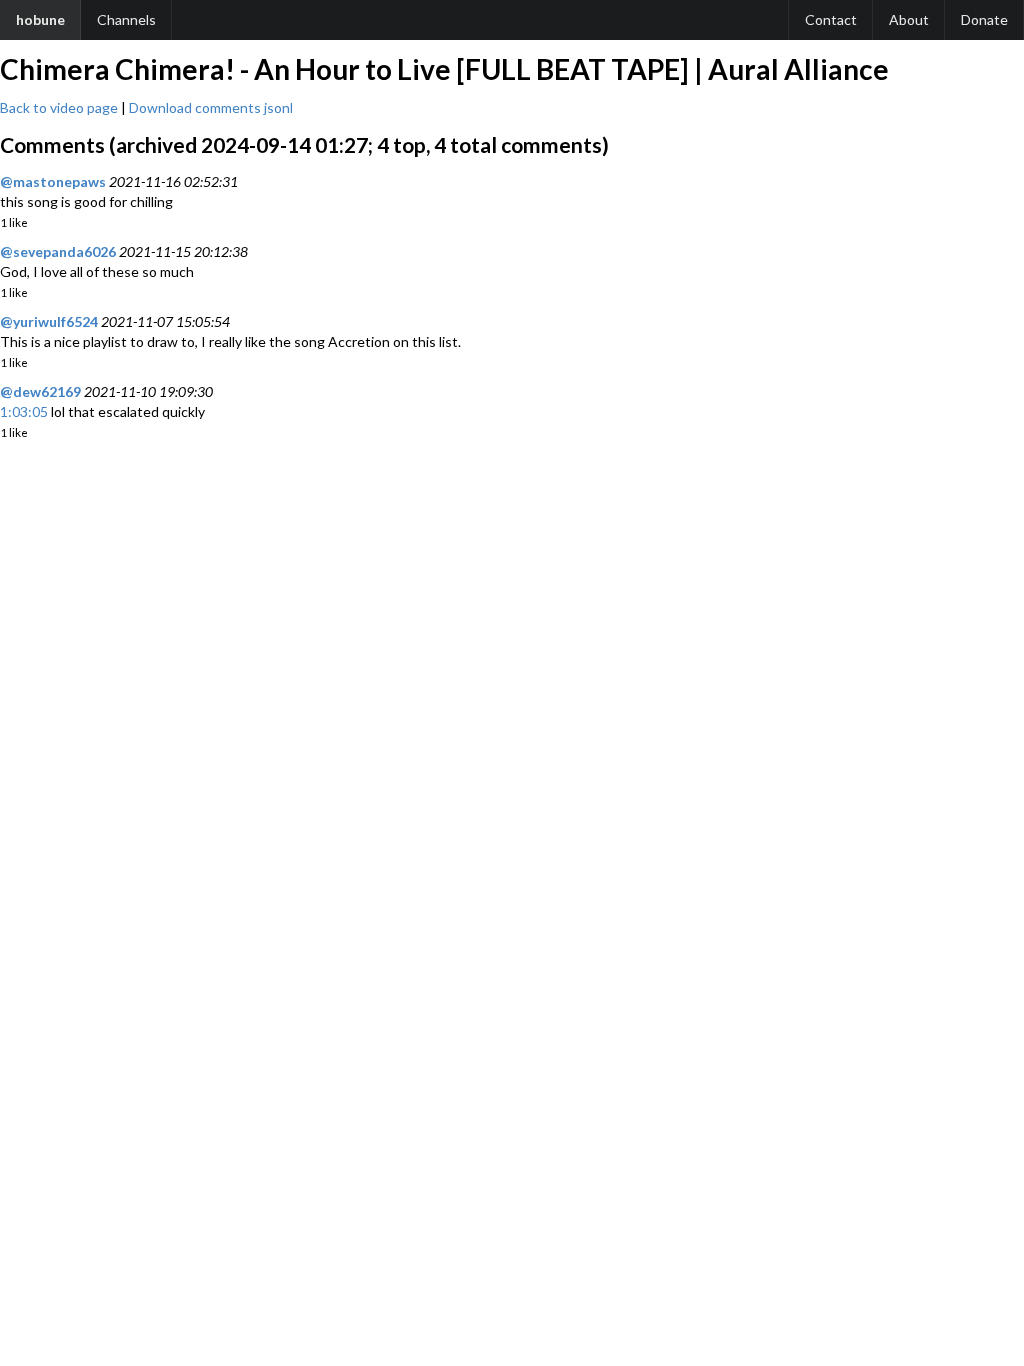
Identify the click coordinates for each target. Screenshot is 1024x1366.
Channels (126, 19)
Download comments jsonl (211, 107)
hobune (40, 19)
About (909, 19)
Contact (831, 19)
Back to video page (59, 107)
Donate (984, 19)
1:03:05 (24, 411)
